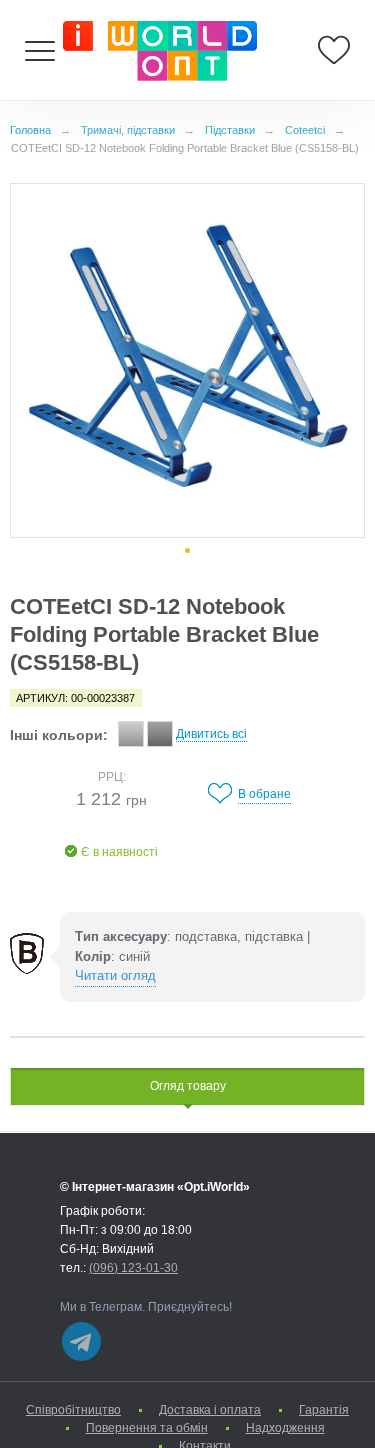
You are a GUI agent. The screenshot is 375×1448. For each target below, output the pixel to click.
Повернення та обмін (147, 1428)
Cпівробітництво (73, 1410)
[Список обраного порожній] (334, 50)
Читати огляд (115, 975)
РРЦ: (112, 777)
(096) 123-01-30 (133, 1268)
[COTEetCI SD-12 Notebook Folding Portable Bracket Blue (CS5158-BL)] (187, 360)
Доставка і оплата (210, 1410)
